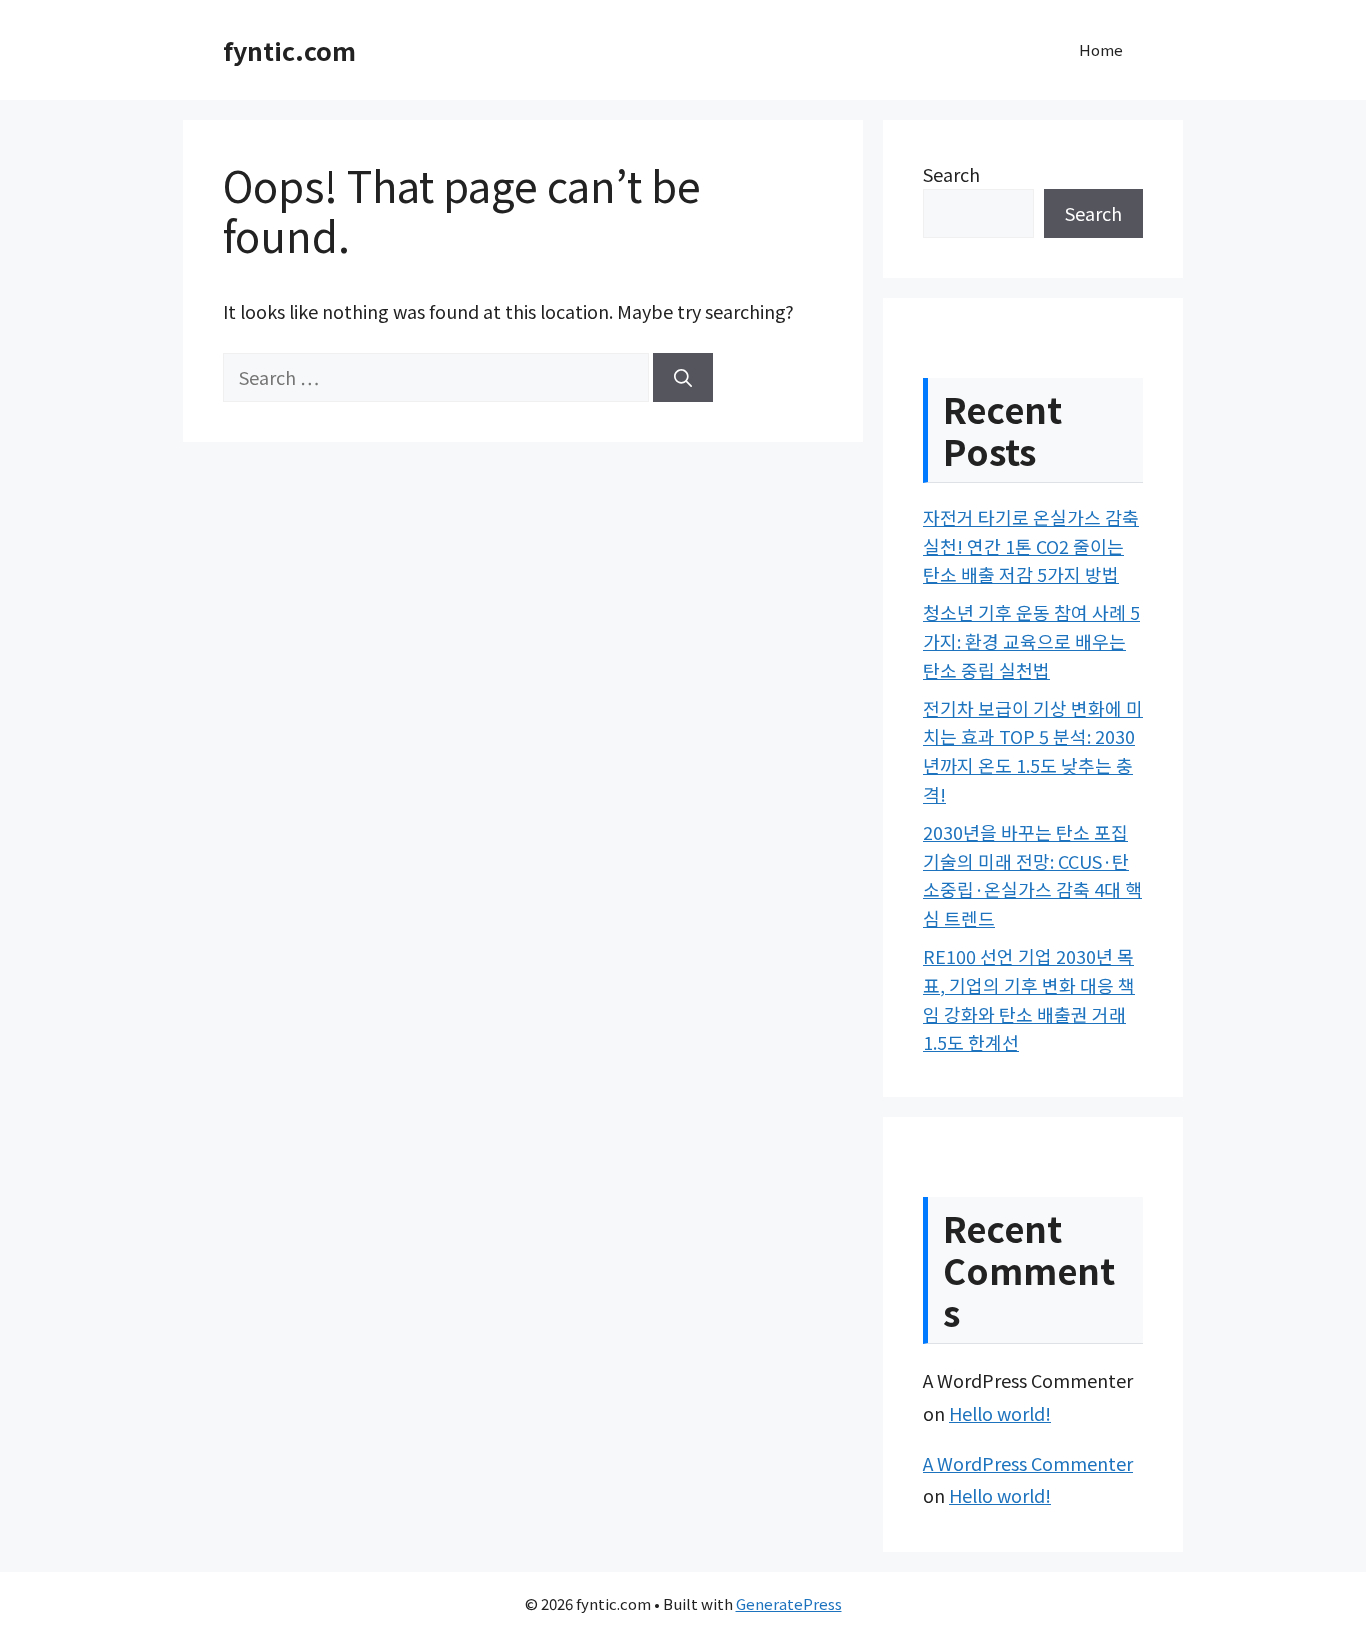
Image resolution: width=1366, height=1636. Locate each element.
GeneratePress (789, 1603)
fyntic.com (289, 50)
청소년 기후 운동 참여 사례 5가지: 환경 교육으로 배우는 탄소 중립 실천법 (1031, 641)
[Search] (683, 377)
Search (951, 174)
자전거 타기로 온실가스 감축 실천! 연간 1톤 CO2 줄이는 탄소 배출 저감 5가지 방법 (1031, 546)
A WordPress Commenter (1028, 1463)
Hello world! (1000, 1413)
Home (1101, 49)
